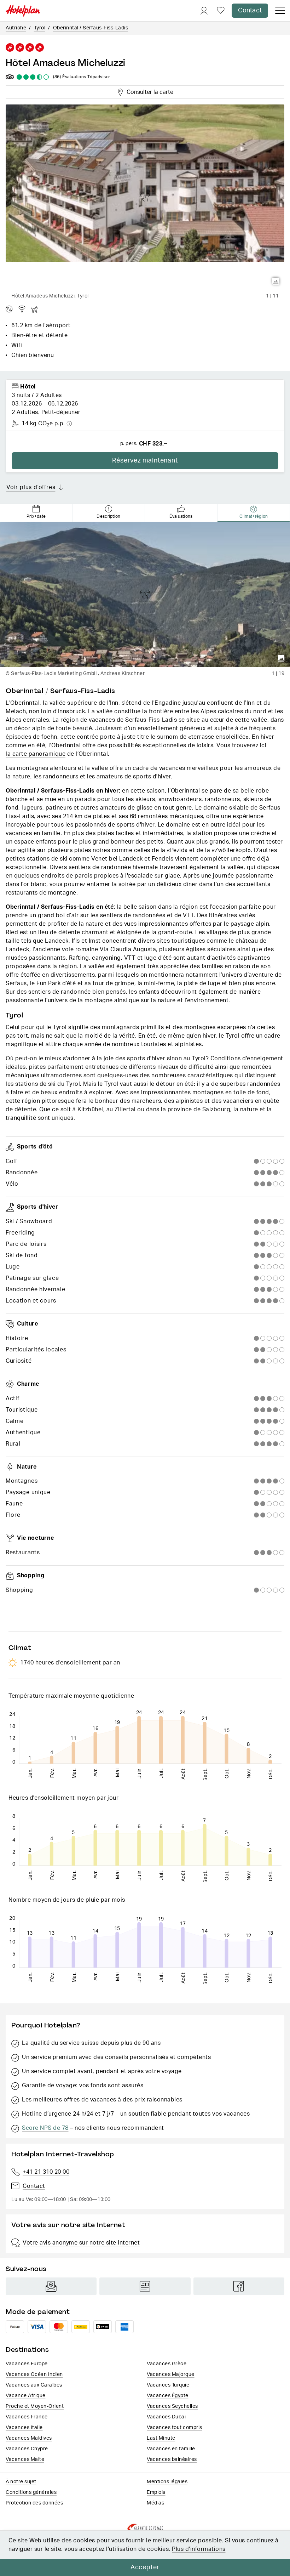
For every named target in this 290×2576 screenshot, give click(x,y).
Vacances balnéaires (172, 2459)
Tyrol (40, 28)
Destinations (27, 2350)
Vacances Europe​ (27, 2364)
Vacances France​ (27, 2417)
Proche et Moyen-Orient (35, 2406)
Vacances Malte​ (25, 2459)
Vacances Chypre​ (27, 2449)
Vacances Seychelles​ (172, 2406)
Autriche (16, 28)
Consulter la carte (149, 91)
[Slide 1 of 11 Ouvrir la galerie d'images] (145, 197)
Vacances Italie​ (24, 2428)
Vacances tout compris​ (175, 2428)
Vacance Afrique (26, 2396)
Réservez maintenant (145, 461)
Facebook (239, 2286)
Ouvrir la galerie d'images (276, 281)
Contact (250, 11)
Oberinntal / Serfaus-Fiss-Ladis (91, 28)
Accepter (145, 2568)
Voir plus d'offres (31, 487)
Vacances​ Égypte (168, 2396)
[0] (221, 11)
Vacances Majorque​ (171, 2374)
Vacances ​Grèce (167, 2364)
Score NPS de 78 (45, 2128)
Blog (145, 2286)
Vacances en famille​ (171, 2449)
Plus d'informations (199, 2549)
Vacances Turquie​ (168, 2385)
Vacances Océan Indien (34, 2374)
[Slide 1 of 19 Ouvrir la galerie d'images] (145, 595)
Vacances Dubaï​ (166, 2417)
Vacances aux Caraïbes (34, 2385)
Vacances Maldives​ (29, 2438)
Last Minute (161, 2438)
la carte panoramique (36, 754)
